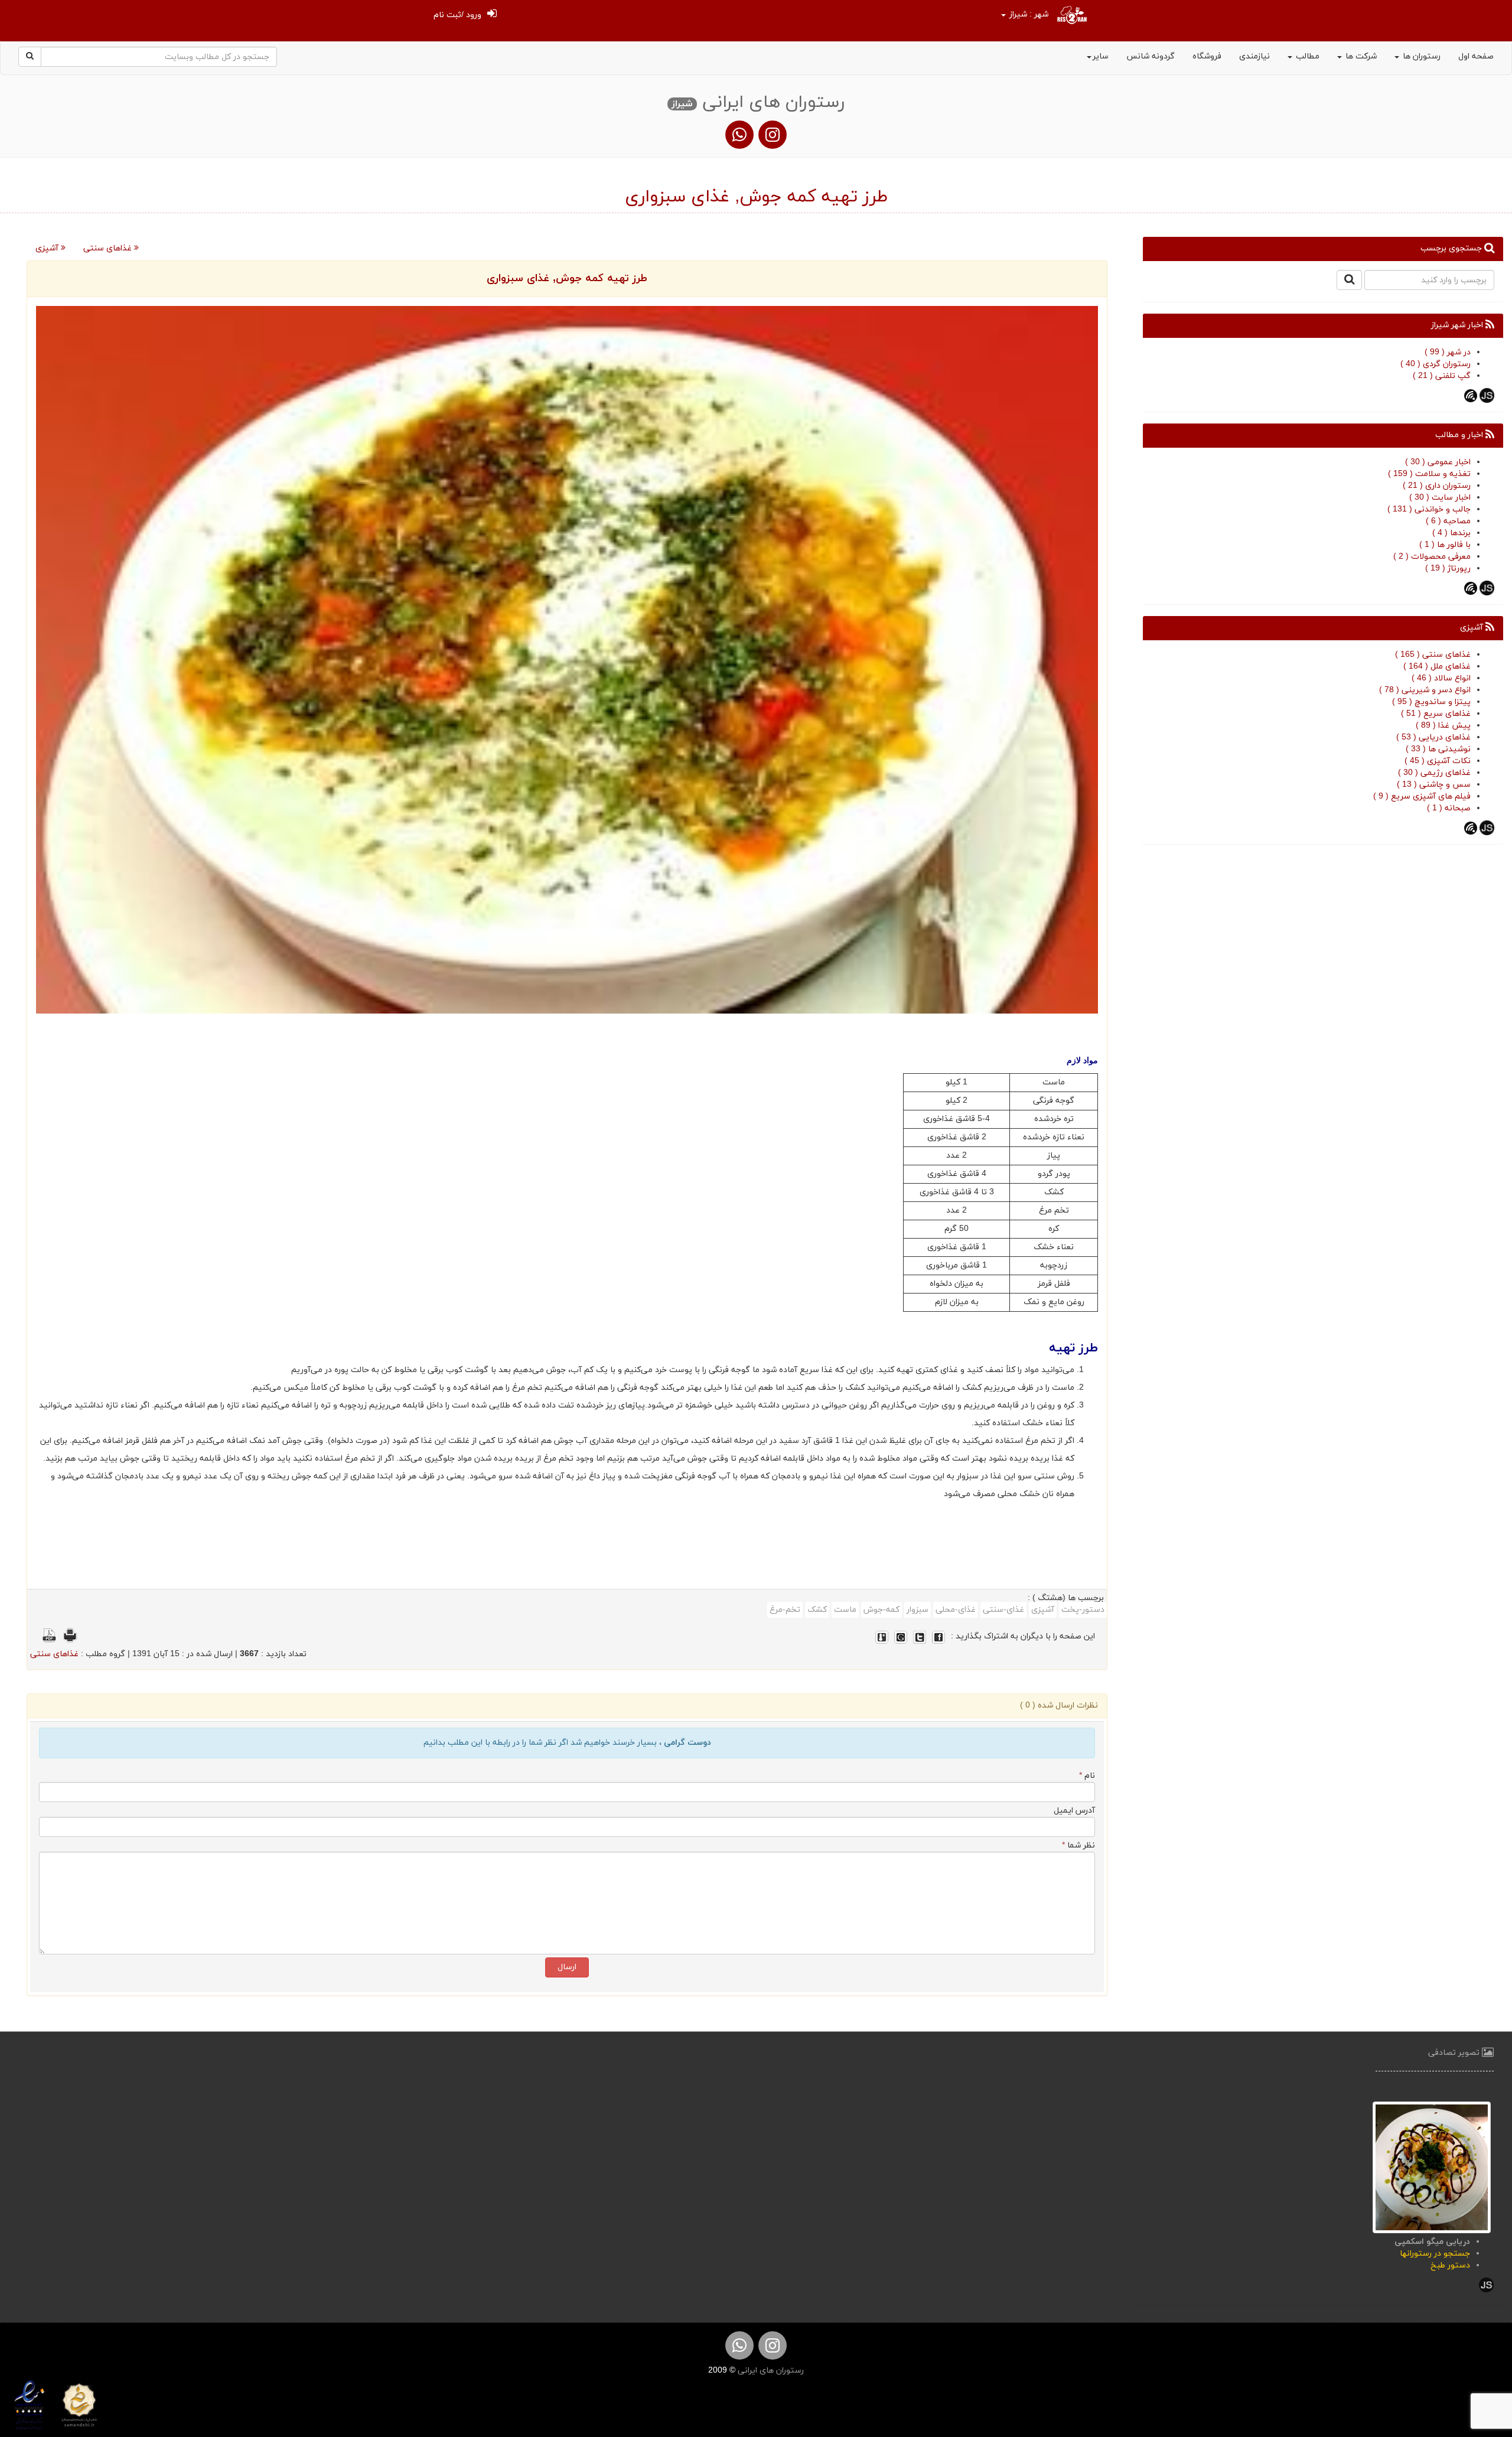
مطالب (1306, 56)
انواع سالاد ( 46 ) (1441, 678)
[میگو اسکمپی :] (1432, 2167)
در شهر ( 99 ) (1448, 352)
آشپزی (48, 248)
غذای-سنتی (1003, 1610)
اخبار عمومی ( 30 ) (1438, 462)
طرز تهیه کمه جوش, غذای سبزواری (567, 278)
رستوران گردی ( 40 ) (1436, 364)
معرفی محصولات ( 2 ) (1432, 557)
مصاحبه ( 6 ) (1448, 521)
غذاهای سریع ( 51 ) (1436, 714)
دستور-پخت (1083, 1610)
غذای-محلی (956, 1610)
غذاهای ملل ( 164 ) (1437, 667)
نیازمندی (1254, 56)
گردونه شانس (1151, 56)
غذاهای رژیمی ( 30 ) (1434, 773)
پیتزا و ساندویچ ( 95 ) (1431, 702)
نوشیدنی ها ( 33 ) (1438, 749)
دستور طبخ (1450, 2265)
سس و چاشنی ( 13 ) (1434, 785)
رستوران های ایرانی (770, 2371)
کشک (817, 1610)
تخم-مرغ (785, 1610)
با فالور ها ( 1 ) (1445, 545)
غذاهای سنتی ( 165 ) (1433, 655)
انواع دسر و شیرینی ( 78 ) (1425, 690)
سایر (1101, 56)
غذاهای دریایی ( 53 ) (1433, 737)
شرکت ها (1360, 56)
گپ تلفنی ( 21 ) (1442, 376)
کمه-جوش (882, 1610)
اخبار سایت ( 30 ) (1440, 498)
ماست (845, 1610)
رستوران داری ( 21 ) (1437, 486)
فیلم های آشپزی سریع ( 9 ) (1422, 796)
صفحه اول (1476, 56)
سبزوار (918, 1610)
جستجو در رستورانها (1435, 2254)
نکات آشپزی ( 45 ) (1438, 761)
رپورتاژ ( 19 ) (1448, 568)
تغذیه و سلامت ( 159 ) (1429, 474)
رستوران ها (1420, 56)
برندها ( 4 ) (1451, 533)
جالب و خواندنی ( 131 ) (1429, 509)
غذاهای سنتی (109, 248)
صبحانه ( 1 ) (1449, 808)
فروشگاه (1207, 56)
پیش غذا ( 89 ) (1443, 726)
